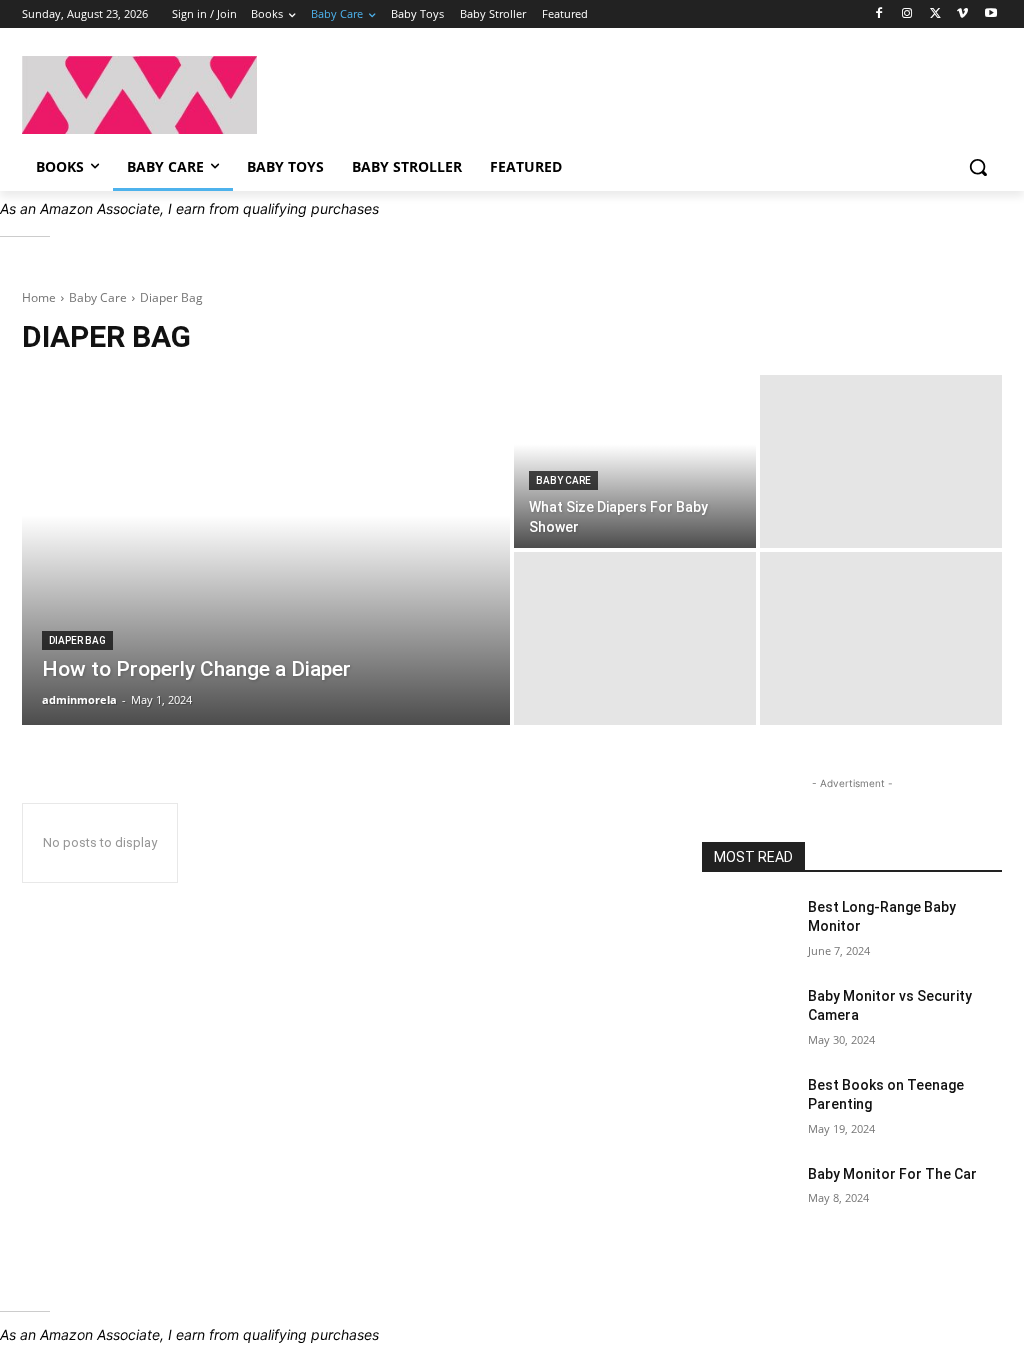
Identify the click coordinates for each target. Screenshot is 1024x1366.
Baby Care (98, 297)
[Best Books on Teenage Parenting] (747, 1107)
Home (39, 297)
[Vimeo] (962, 14)
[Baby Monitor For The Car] (747, 1196)
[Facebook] (879, 14)
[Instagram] (907, 14)
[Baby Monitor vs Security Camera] (747, 1018)
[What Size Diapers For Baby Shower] (635, 461)
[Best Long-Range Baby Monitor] (747, 929)
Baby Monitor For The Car (892, 1174)
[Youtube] (990, 14)
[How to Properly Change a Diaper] (266, 550)
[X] (935, 14)
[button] (978, 167)
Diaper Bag (77, 640)
